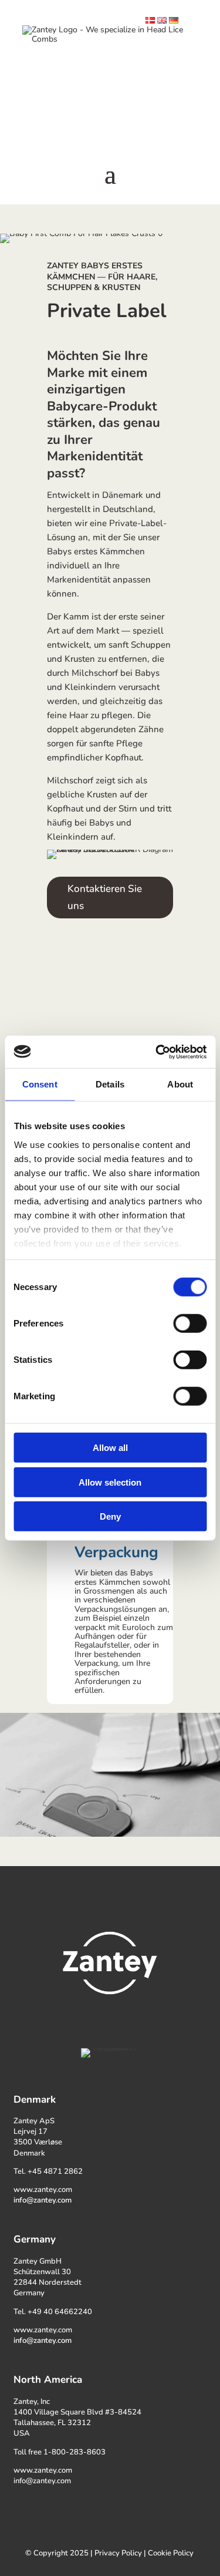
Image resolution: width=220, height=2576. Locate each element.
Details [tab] (110, 1084)
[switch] (190, 1324)
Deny (110, 1516)
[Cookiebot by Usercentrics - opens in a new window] (157, 1052)
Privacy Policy (118, 2553)
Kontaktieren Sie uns (105, 897)
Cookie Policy (171, 2553)
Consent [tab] (40, 1084)
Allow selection (110, 1482)
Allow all (110, 1448)
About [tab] (180, 1084)
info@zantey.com (43, 2200)
